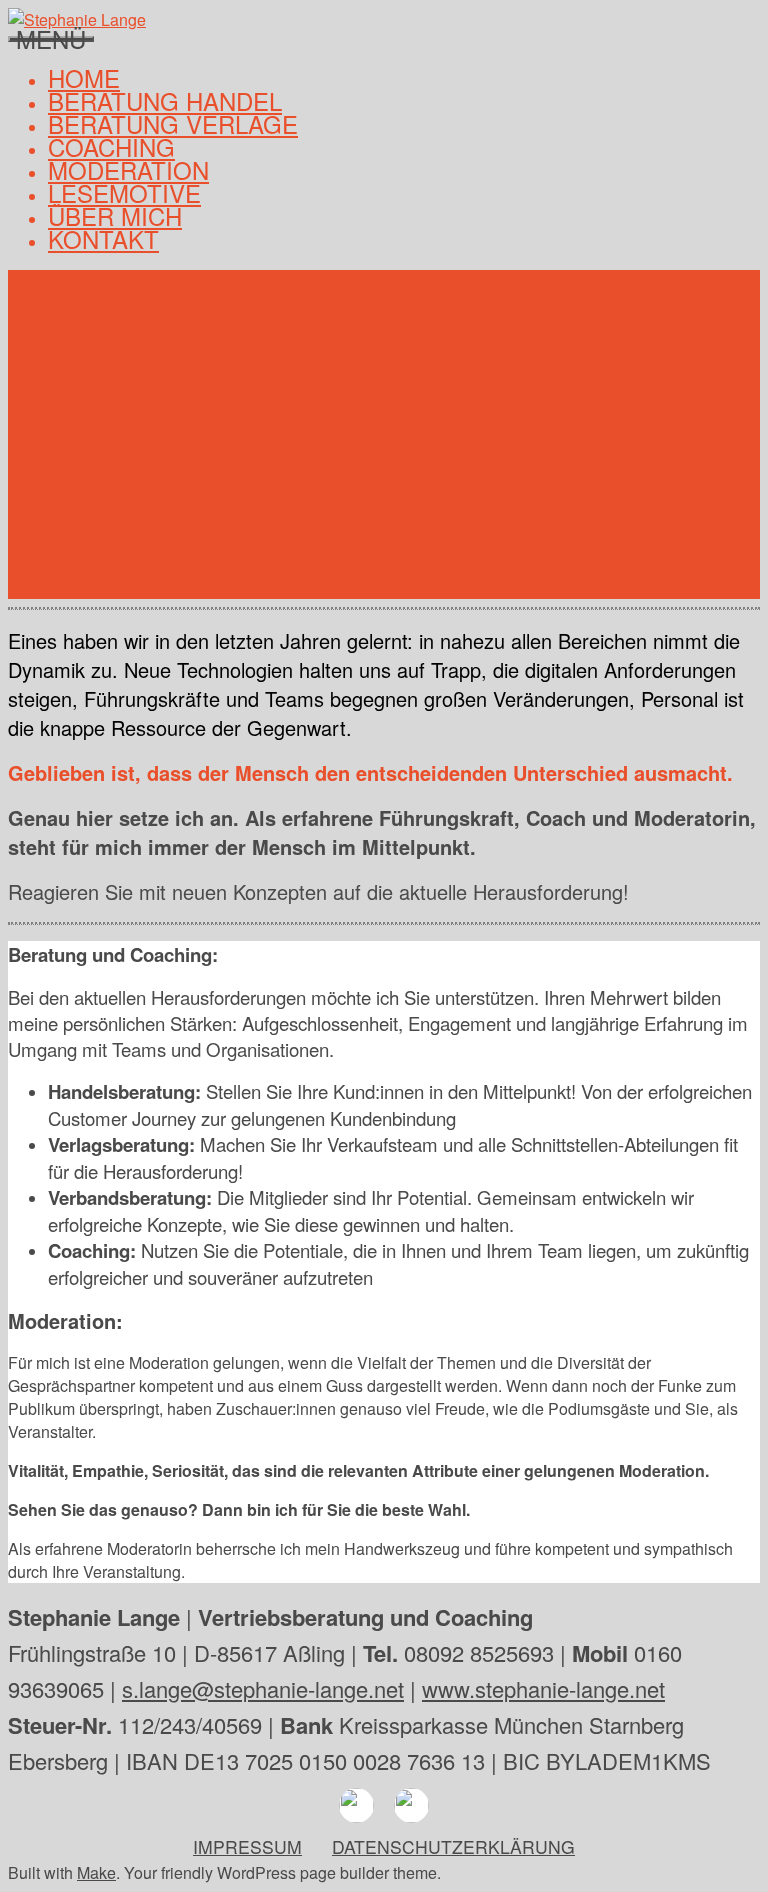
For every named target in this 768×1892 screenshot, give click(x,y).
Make (96, 1872)
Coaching (111, 146)
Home (84, 77)
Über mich (115, 215)
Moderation (128, 169)
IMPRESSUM (247, 1846)
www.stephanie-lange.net (543, 1688)
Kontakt (103, 238)
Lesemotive (124, 192)
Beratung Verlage (173, 123)
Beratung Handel (165, 100)
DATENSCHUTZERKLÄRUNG (453, 1846)
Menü (51, 39)
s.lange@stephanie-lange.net (263, 1688)
